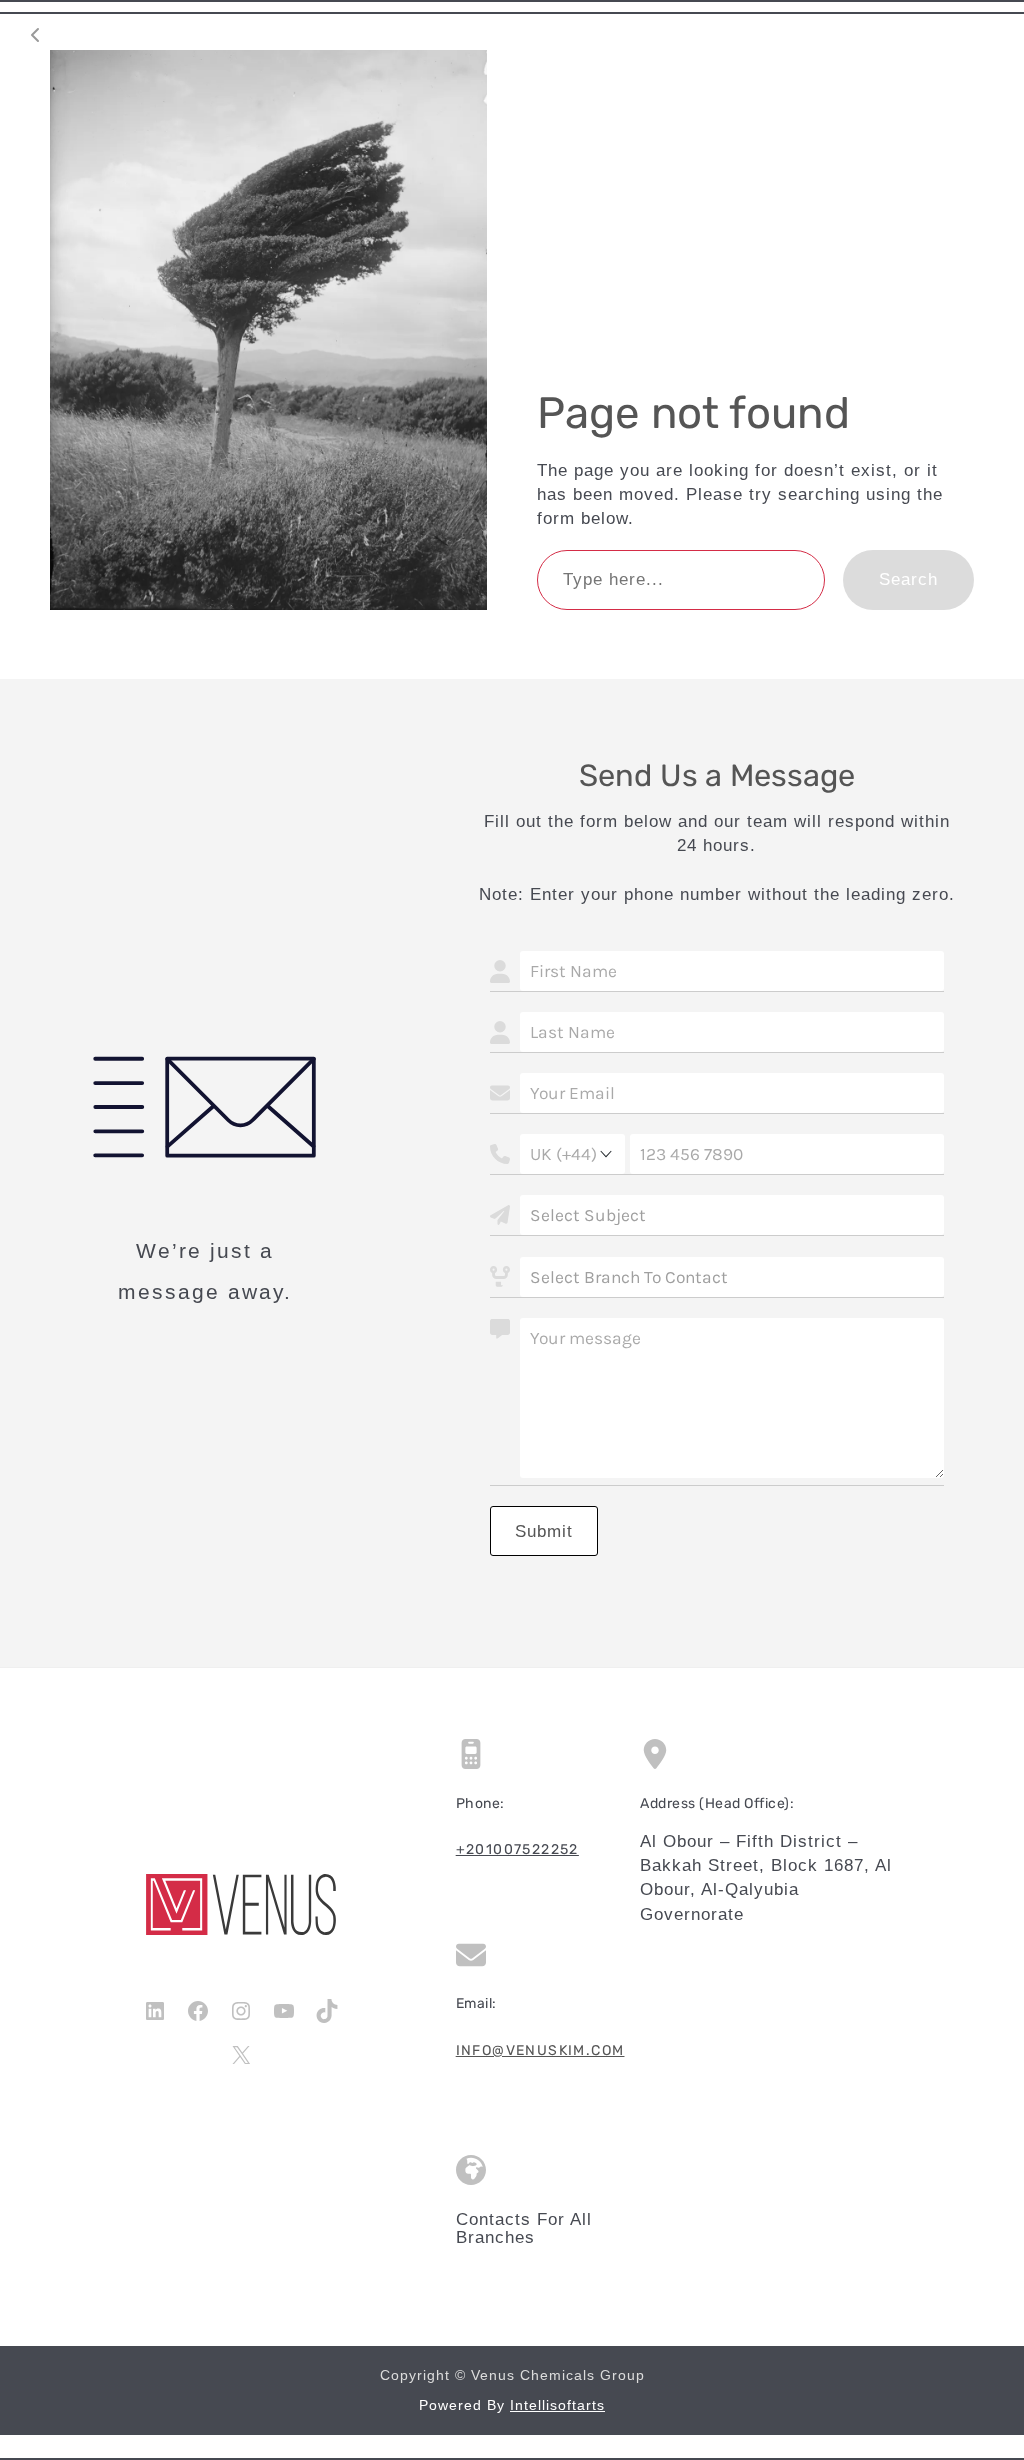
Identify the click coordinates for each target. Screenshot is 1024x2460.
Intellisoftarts (557, 2405)
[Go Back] (35, 35)
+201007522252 (517, 1849)
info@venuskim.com (540, 2050)
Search (908, 579)
